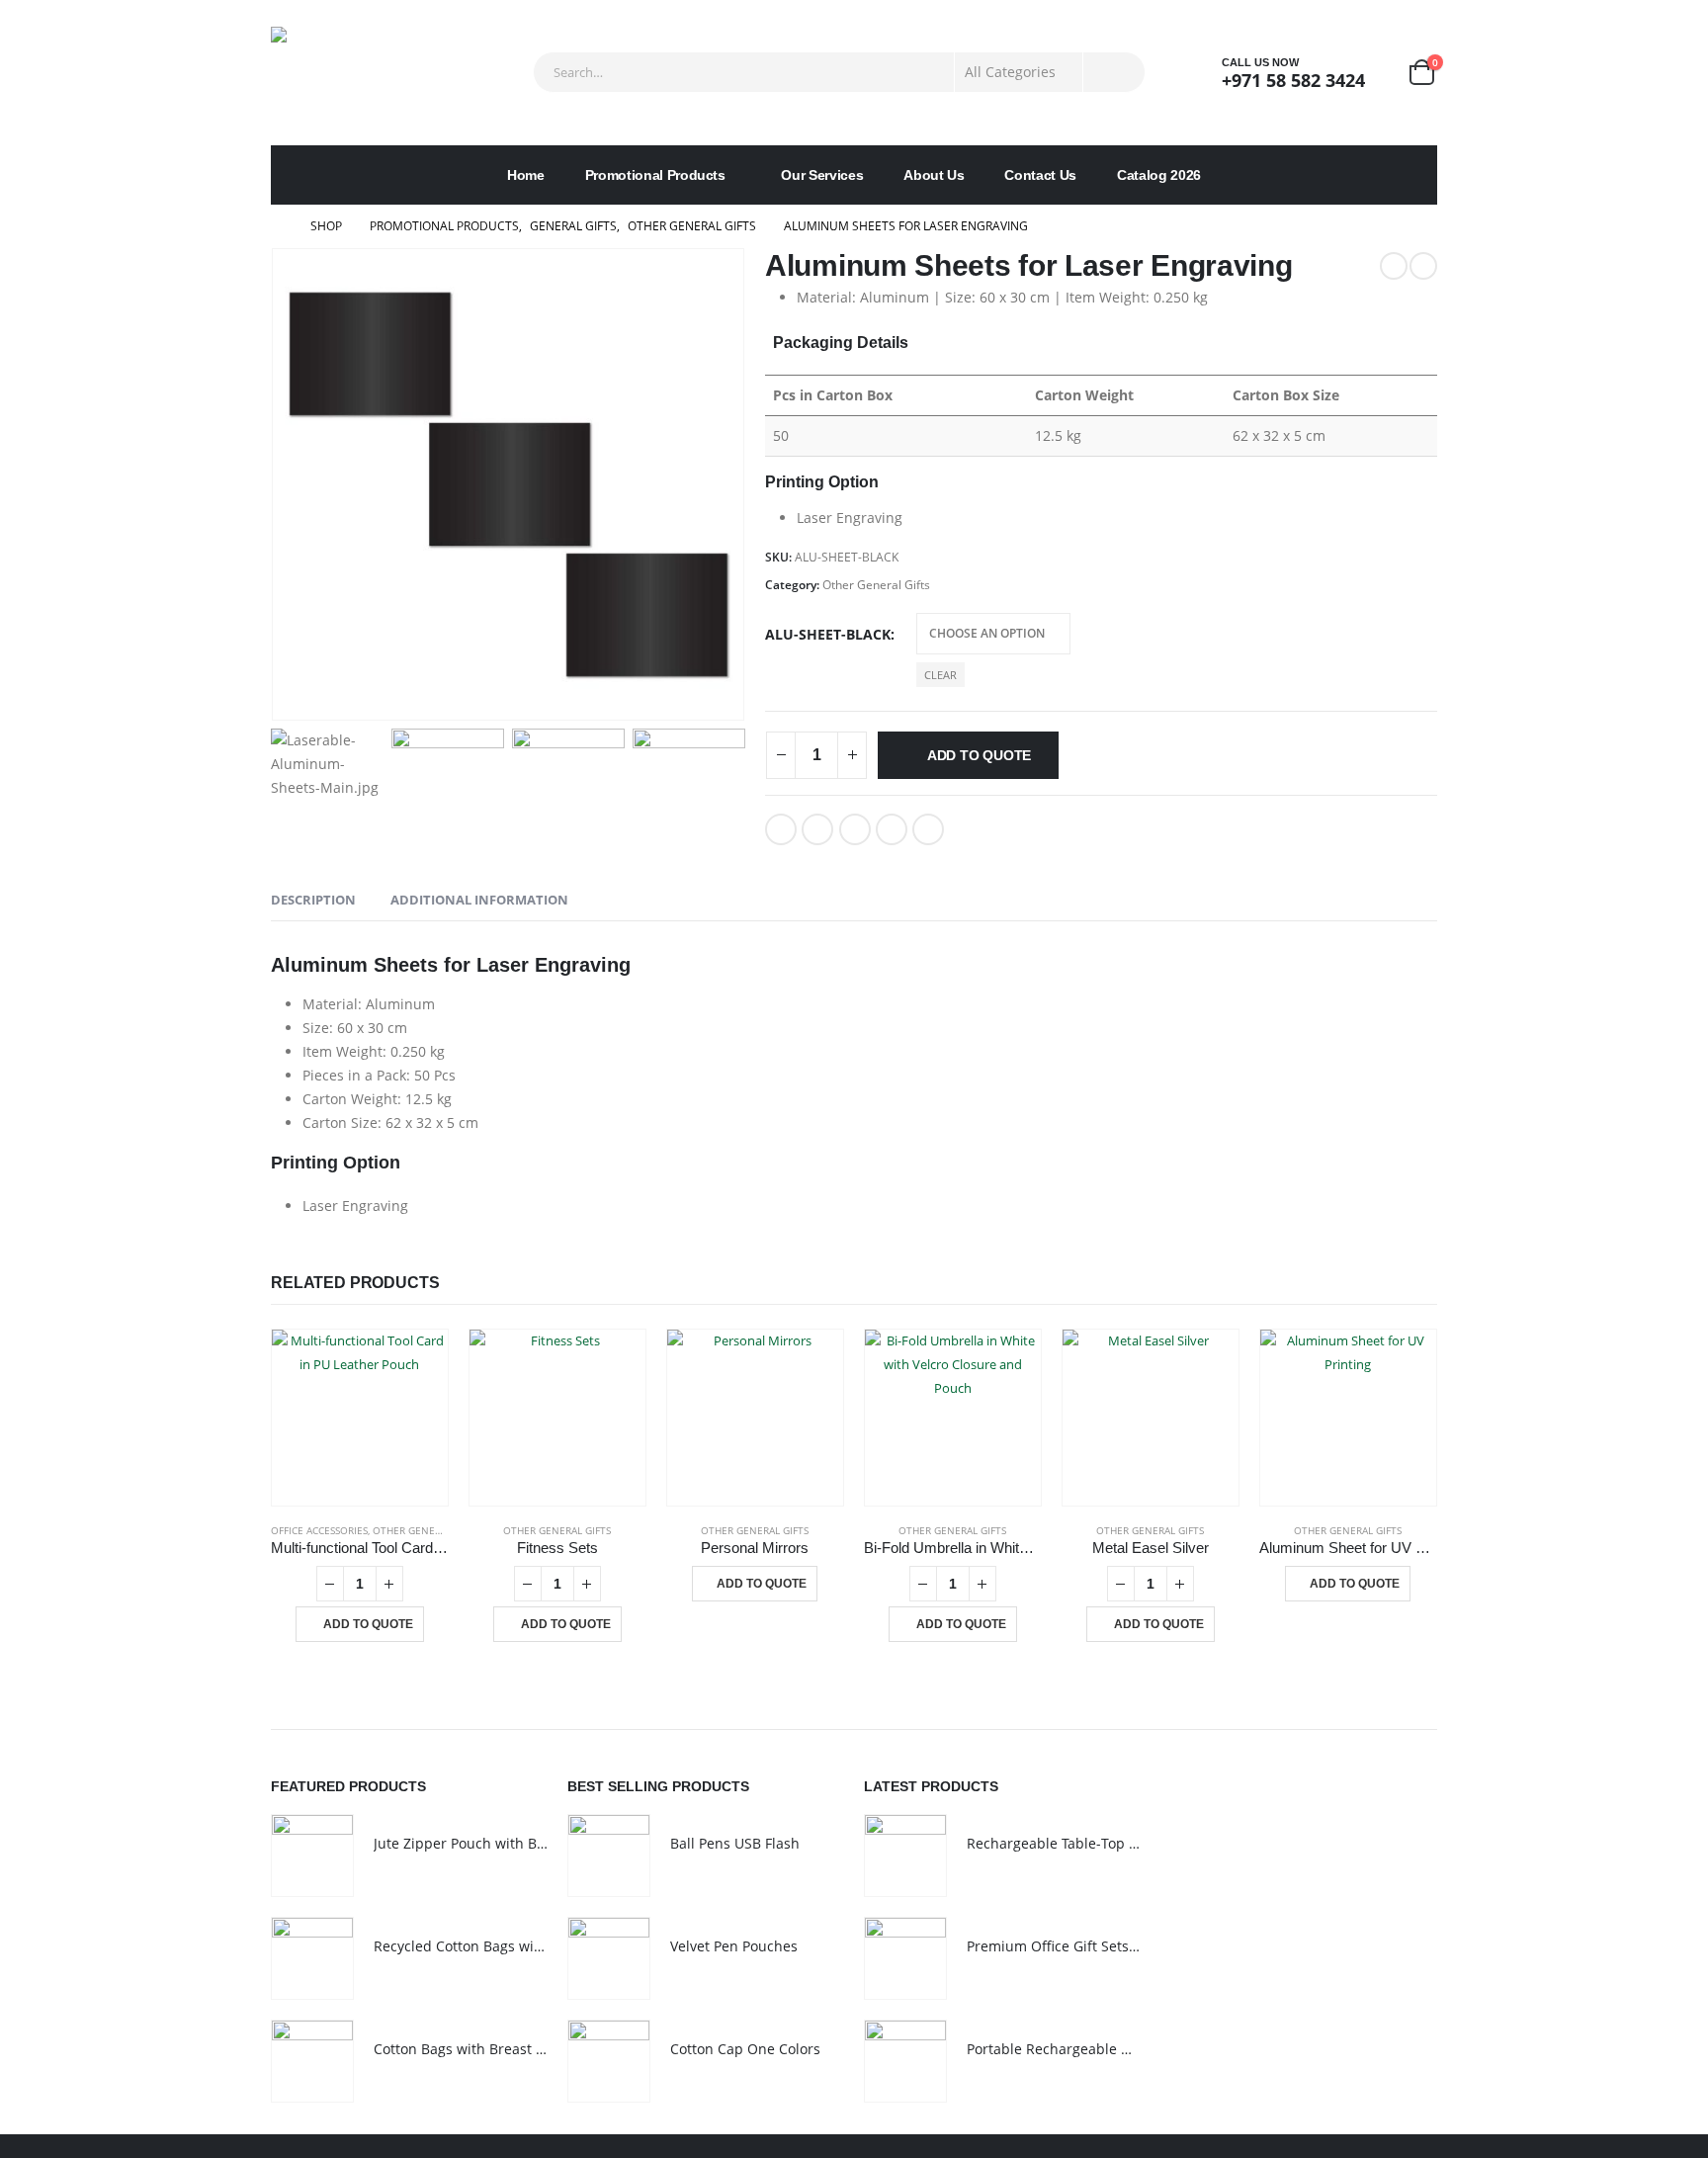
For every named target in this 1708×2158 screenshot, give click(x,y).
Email (928, 829)
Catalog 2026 (1159, 175)
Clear (940, 675)
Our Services (822, 175)
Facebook (781, 829)
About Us (934, 175)
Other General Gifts (876, 585)
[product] (360, 1418)
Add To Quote (979, 755)
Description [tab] (313, 900)
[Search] (1114, 72)
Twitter (817, 829)
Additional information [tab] (479, 900)
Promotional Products (655, 175)
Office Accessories (319, 1530)
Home (526, 175)
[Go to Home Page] (277, 226)
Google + (892, 829)
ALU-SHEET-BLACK (828, 634)
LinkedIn (855, 829)
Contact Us (1040, 175)
